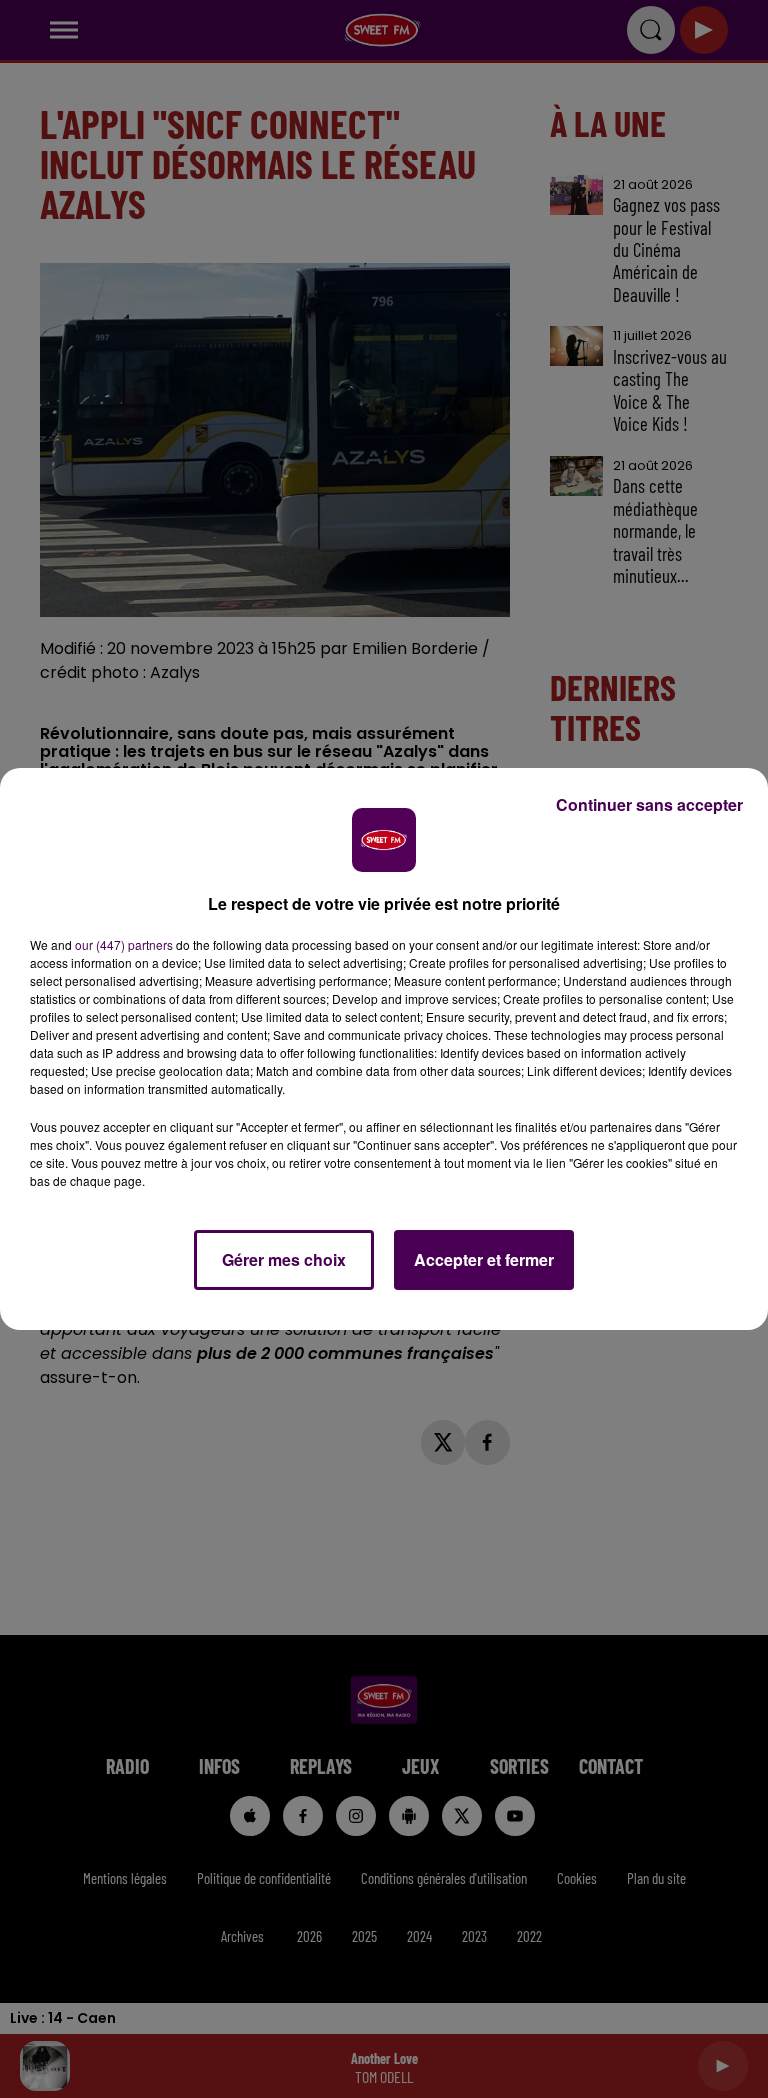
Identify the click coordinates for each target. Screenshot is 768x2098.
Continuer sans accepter (649, 804)
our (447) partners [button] (124, 944)
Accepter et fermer (484, 1259)
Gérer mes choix (284, 1259)
